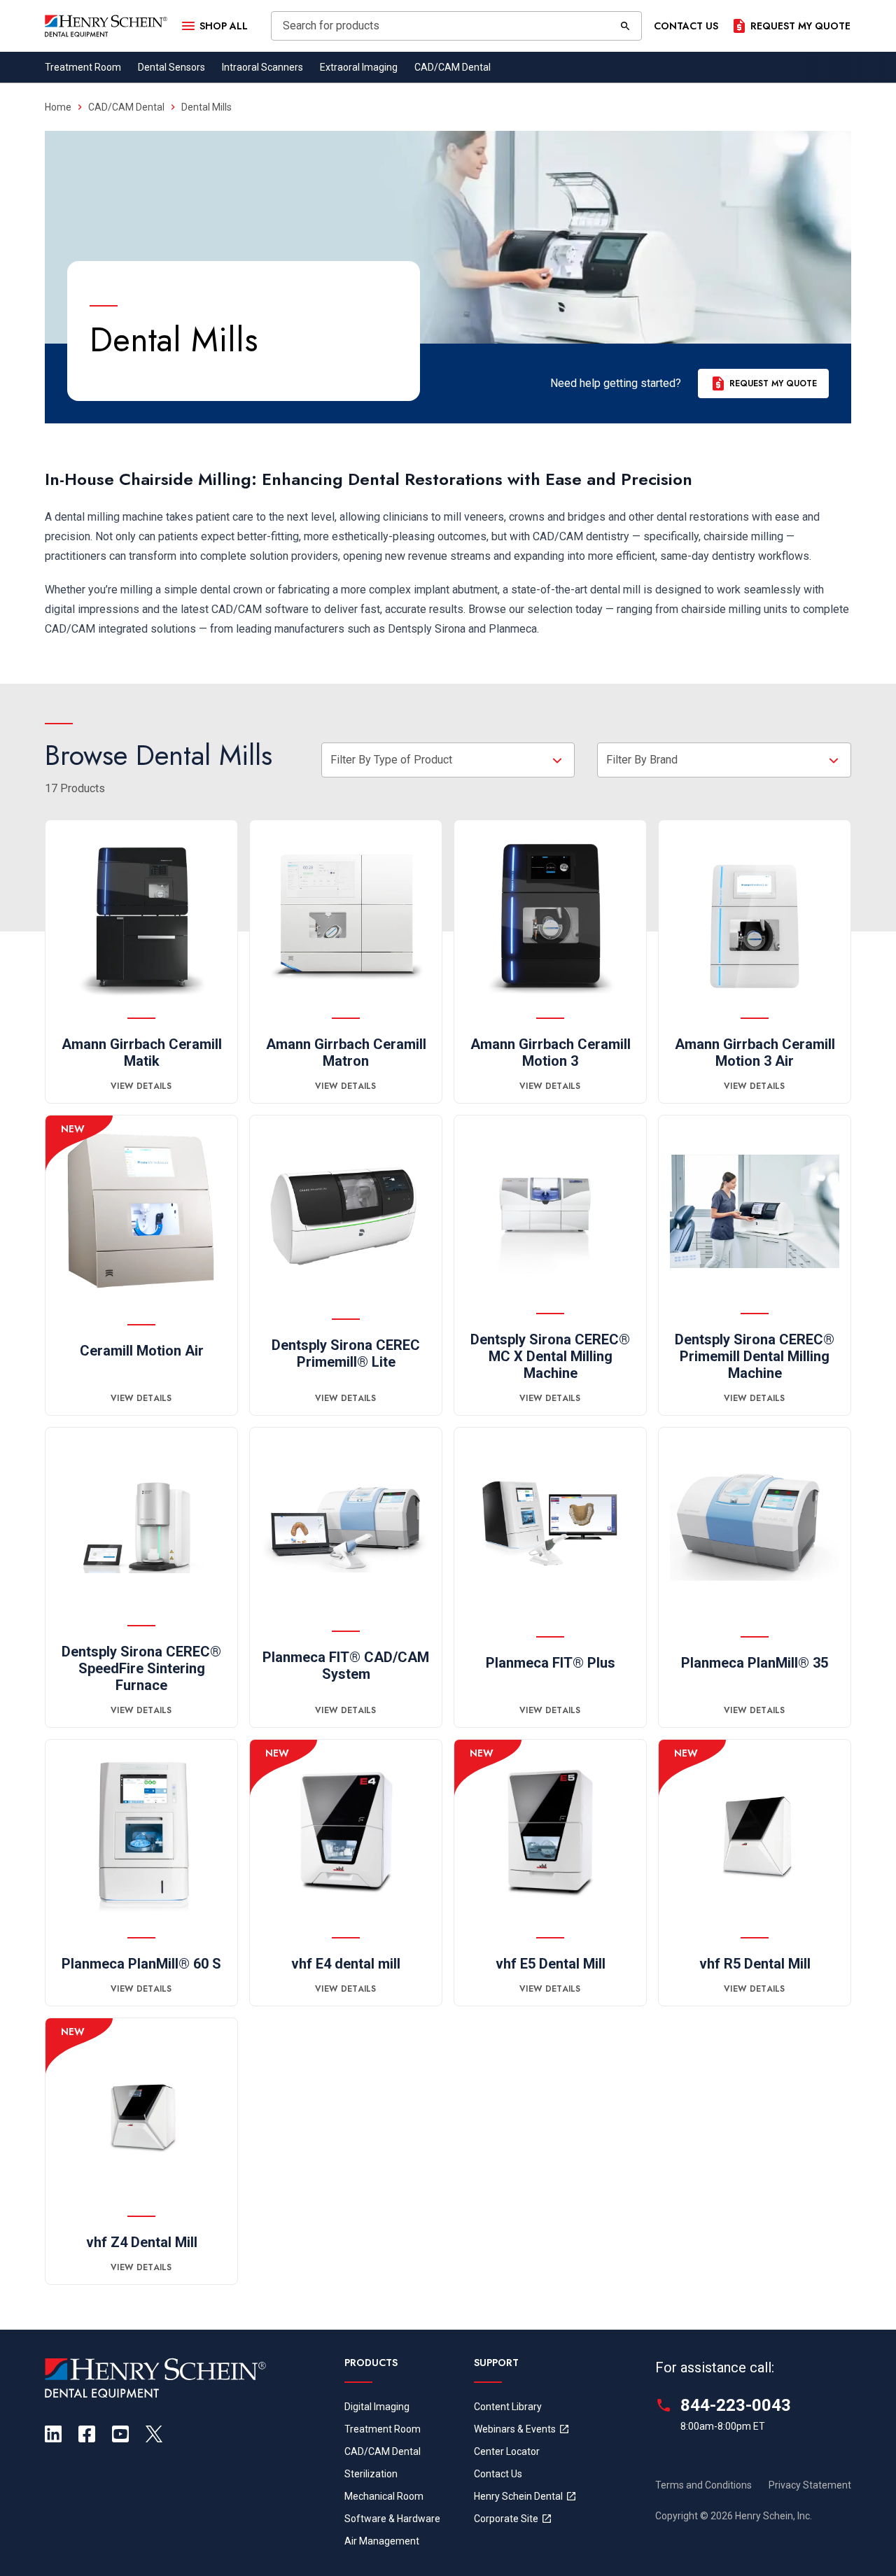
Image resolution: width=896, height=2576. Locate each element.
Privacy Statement (810, 2485)
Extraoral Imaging (359, 67)
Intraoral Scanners (262, 67)
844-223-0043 (736, 2405)
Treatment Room (83, 67)
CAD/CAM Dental (453, 67)
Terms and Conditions (703, 2485)
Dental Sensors (171, 67)
